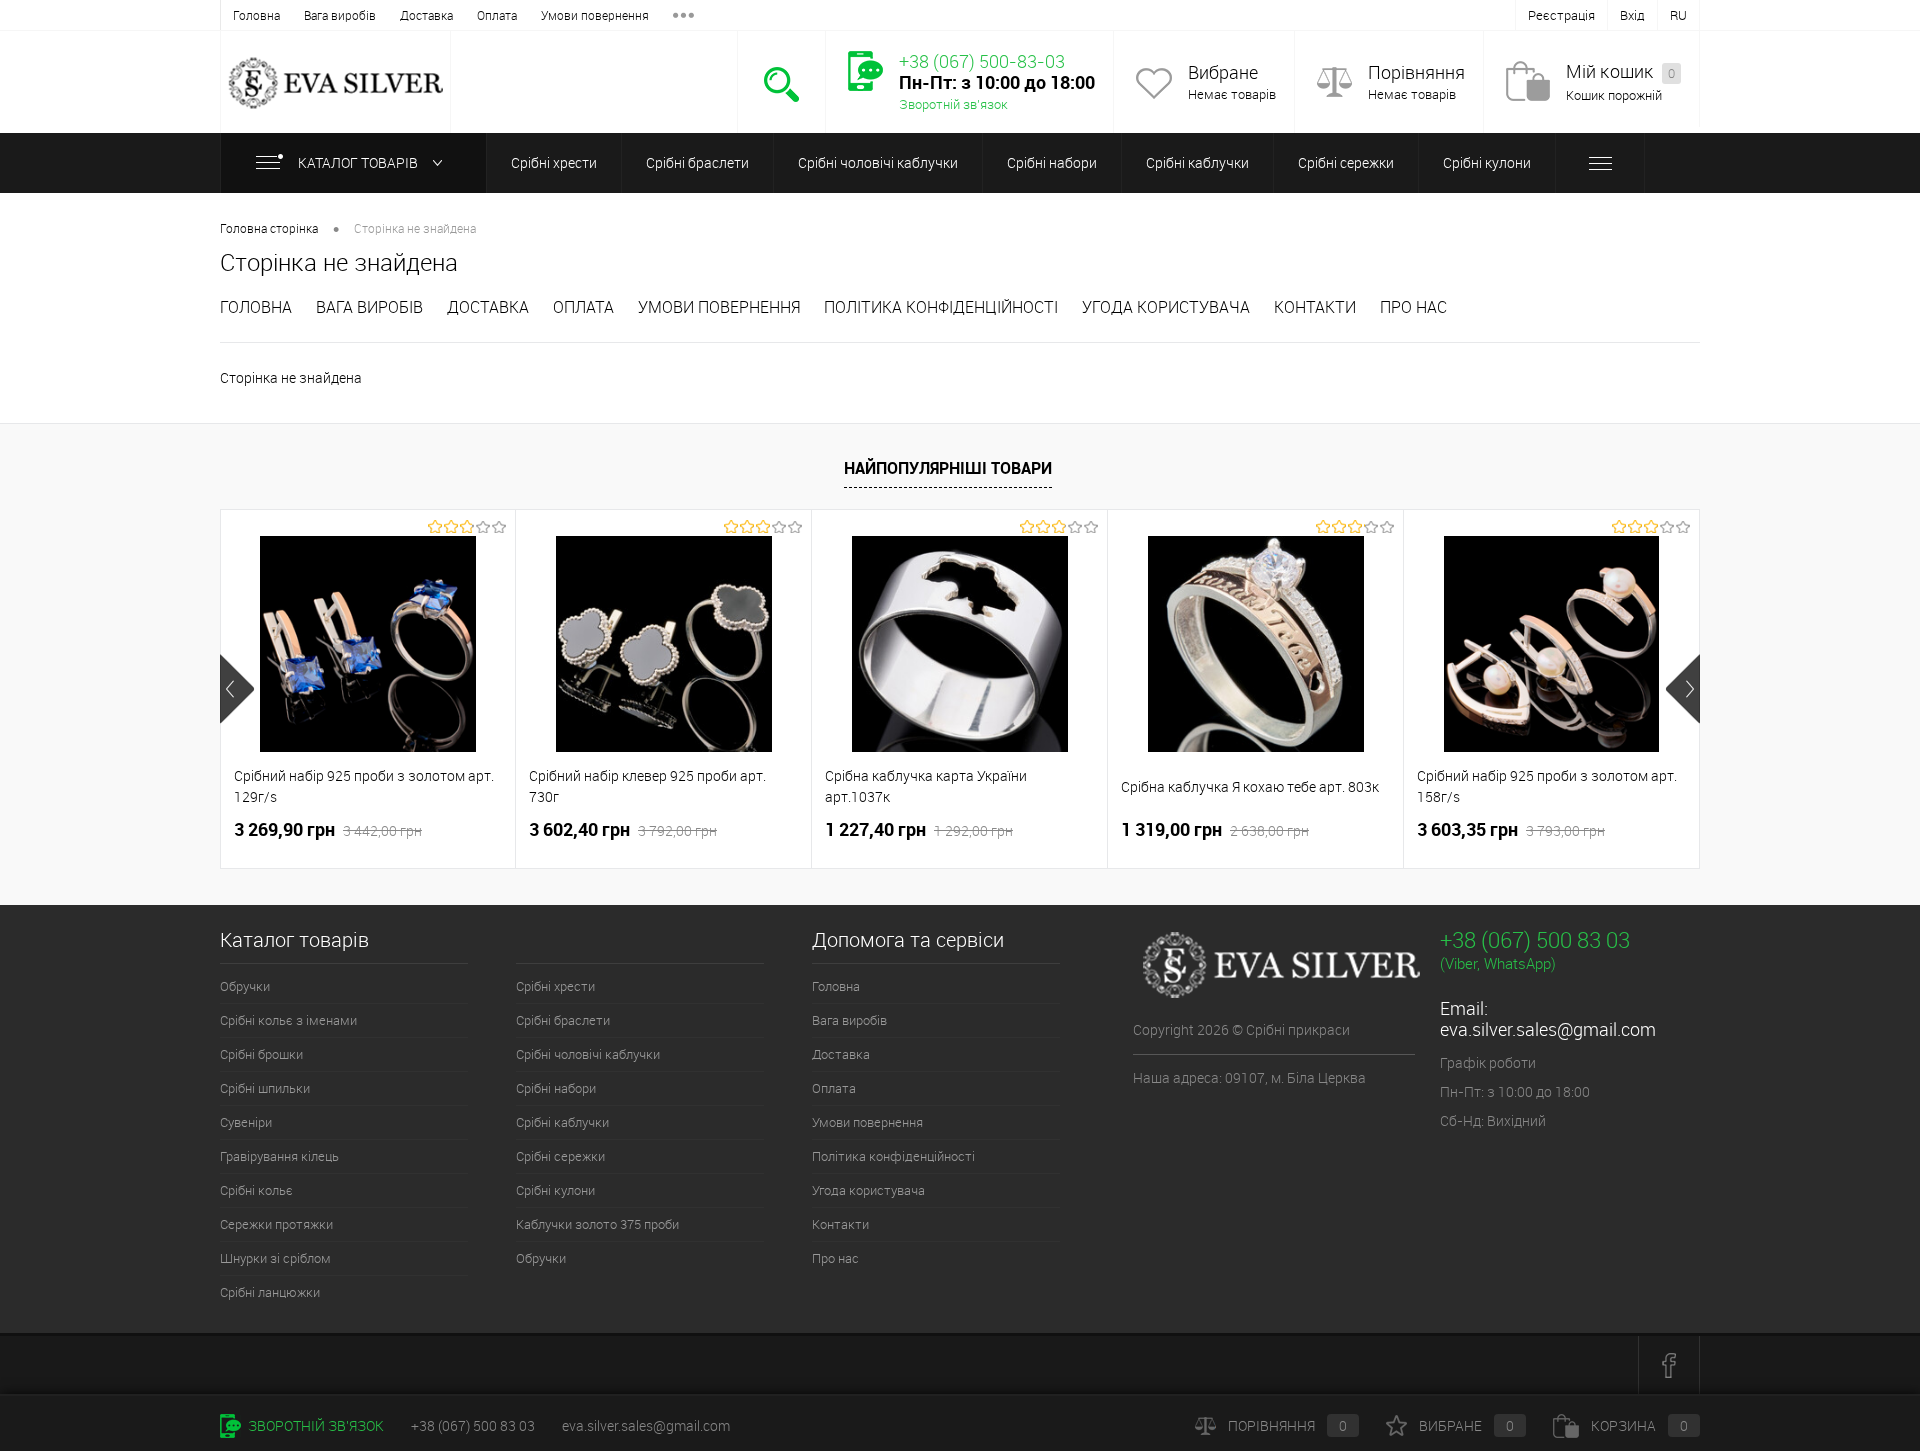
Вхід (1632, 15)
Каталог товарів (358, 162)
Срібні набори (1052, 162)
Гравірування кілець (279, 1156)
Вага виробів (340, 15)
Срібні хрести (554, 162)
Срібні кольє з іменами (288, 1020)
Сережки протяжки (276, 1224)
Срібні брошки (261, 1054)
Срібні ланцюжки (270, 1292)
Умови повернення (595, 15)
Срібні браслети (697, 162)
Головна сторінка (269, 228)
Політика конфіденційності (941, 307)
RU (1678, 15)
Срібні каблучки (1197, 162)
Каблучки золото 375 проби (597, 1224)
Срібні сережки (1346, 162)
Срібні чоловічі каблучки (878, 162)
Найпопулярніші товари (948, 468)
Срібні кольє (256, 1190)
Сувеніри (246, 1122)
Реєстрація (1561, 15)
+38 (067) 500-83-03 (982, 61)
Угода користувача (1166, 307)
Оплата (497, 15)
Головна (256, 15)
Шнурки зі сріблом (275, 1258)
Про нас (1413, 307)
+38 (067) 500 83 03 (1535, 939)
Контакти (1315, 307)
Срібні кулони (1487, 162)
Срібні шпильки (265, 1088)
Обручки (245, 986)
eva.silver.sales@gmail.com (1548, 1029)
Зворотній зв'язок (953, 104)
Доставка (426, 15)
